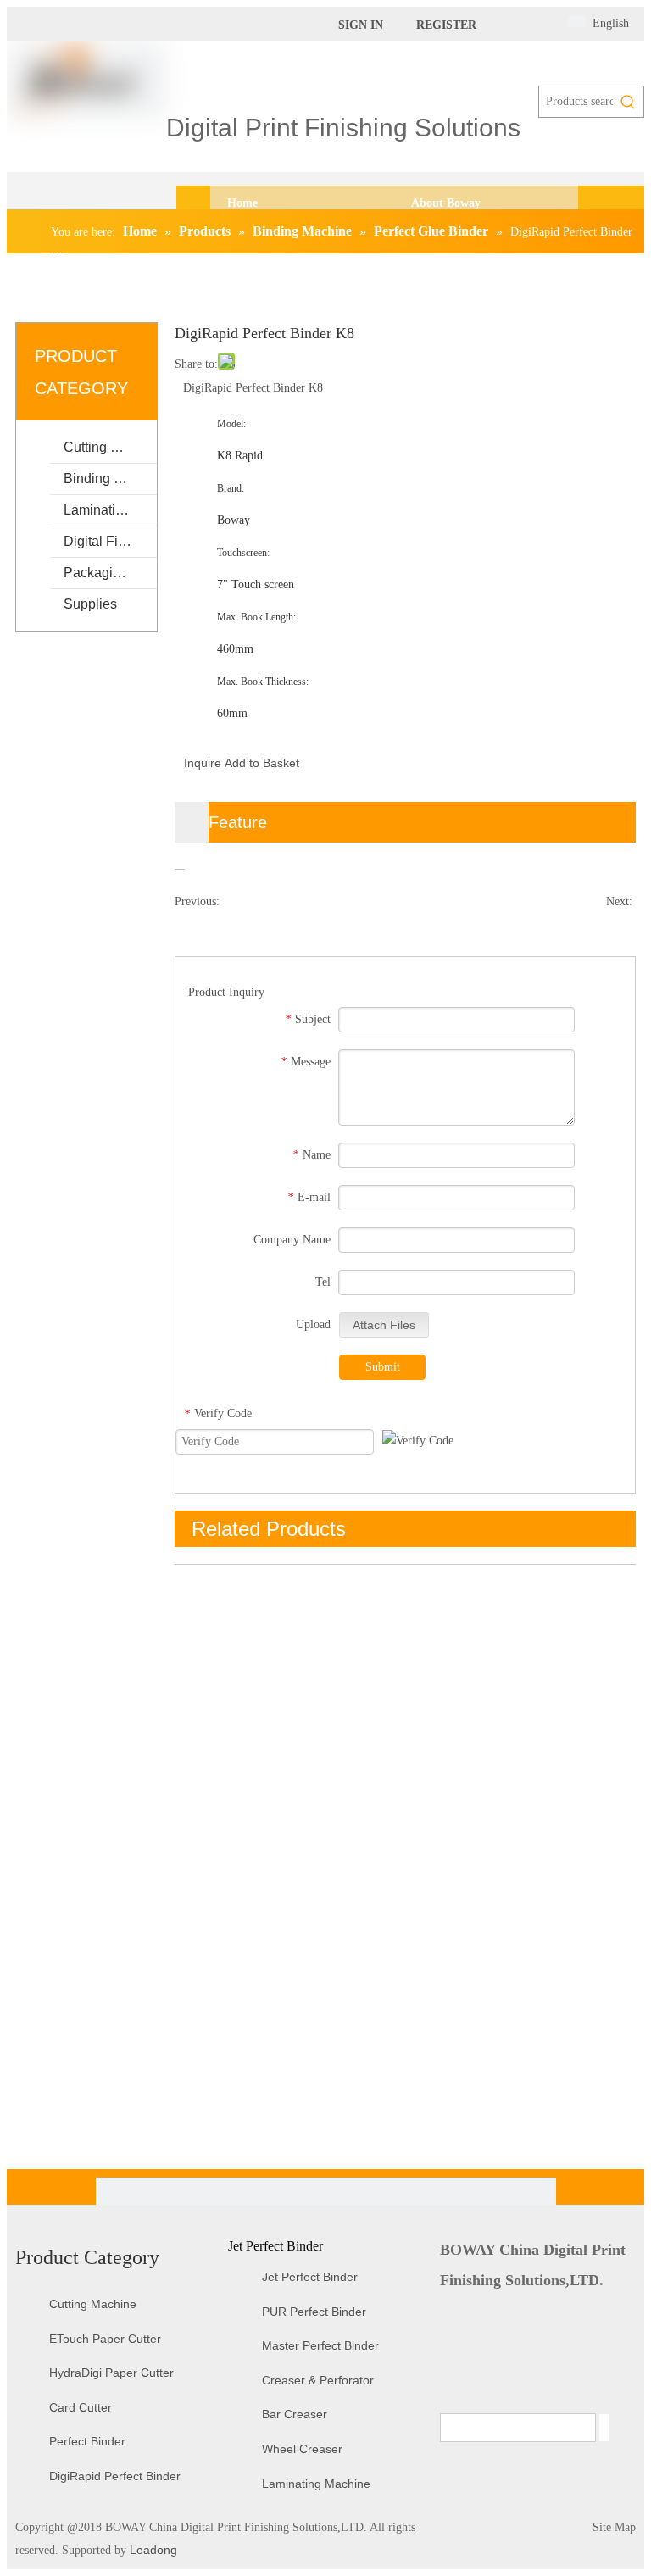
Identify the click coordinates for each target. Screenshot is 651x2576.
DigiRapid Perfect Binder (115, 2476)
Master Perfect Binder (320, 2345)
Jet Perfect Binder (310, 2277)
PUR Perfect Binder (314, 2312)
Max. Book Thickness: (263, 682)
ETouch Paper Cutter (105, 2339)
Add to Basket (262, 763)
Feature (238, 822)
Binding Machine (110, 478)
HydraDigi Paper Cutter (111, 2373)
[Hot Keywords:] (628, 102)
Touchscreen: (243, 553)
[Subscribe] (604, 2428)
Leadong (152, 2550)
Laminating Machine (110, 510)
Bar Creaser (295, 2414)
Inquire (203, 763)
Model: (231, 424)
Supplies (90, 604)
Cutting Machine (110, 447)
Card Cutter (81, 2407)
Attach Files (384, 1325)
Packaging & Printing (110, 573)
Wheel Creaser (302, 2449)
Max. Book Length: (256, 617)
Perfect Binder (87, 2441)
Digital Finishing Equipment (110, 541)
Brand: (231, 488)
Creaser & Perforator (318, 2380)
